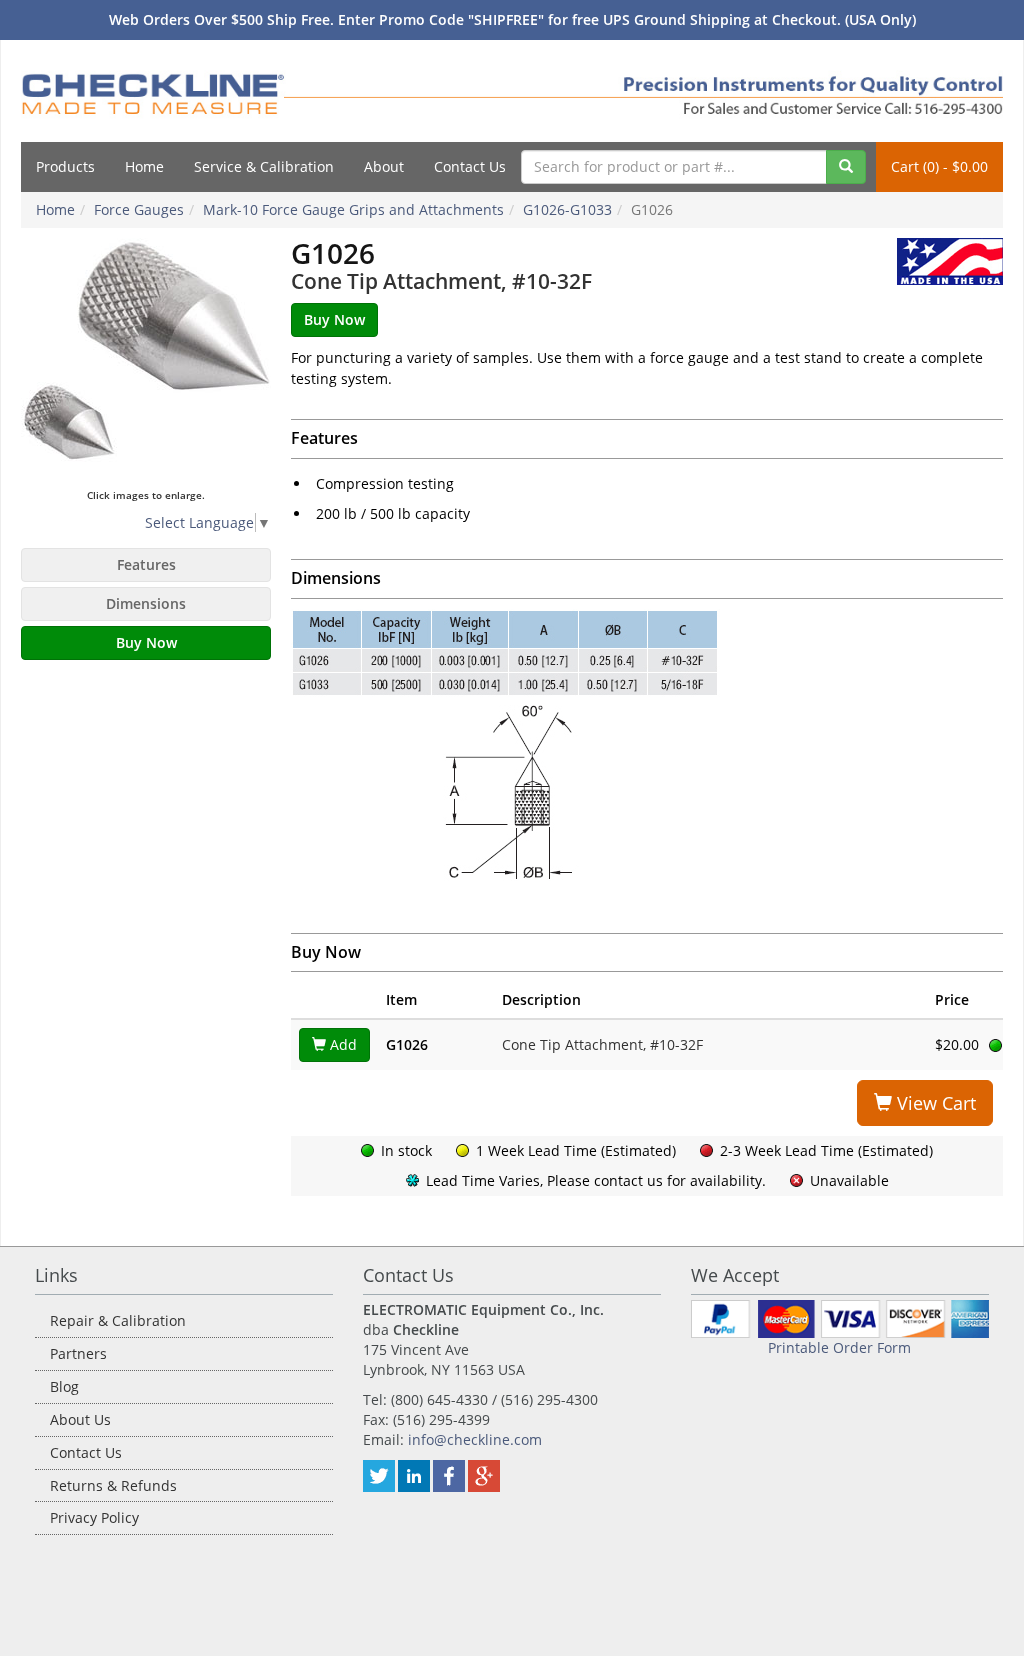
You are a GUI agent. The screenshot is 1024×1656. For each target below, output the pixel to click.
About (384, 166)
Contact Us (470, 166)
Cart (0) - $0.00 (939, 166)
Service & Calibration (264, 166)
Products (65, 166)
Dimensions (146, 603)
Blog (64, 1386)
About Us (80, 1419)
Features (146, 564)
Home (144, 166)
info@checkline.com (475, 1439)
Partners (78, 1353)
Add (341, 1044)
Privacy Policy (94, 1517)
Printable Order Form (839, 1347)
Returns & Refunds (113, 1485)
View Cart (934, 1103)
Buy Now (146, 642)
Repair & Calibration (118, 1320)
